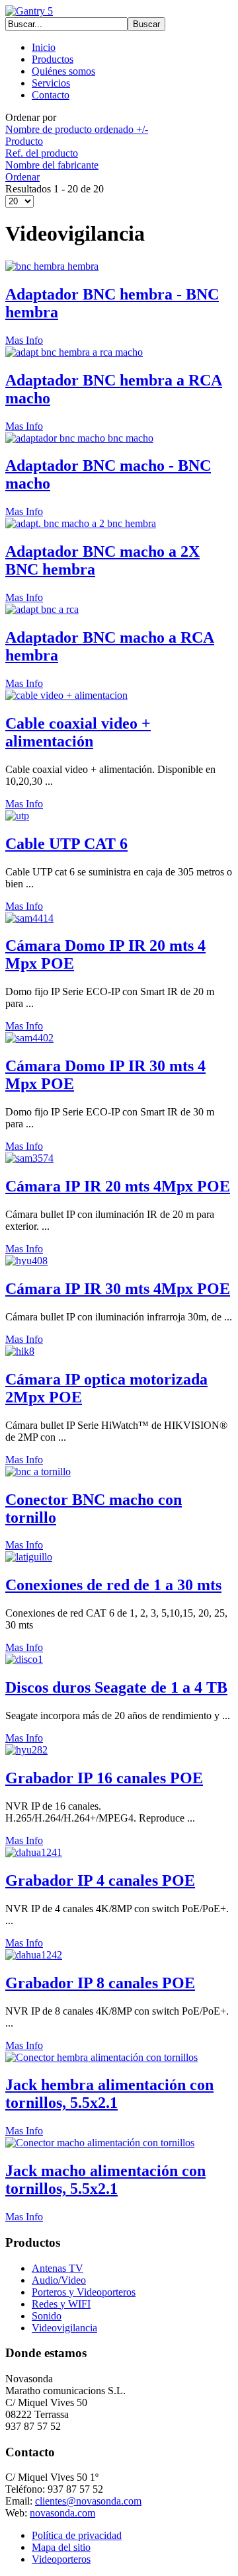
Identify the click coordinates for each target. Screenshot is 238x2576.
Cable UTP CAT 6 (66, 844)
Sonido (47, 2316)
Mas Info (24, 340)
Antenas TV (58, 2268)
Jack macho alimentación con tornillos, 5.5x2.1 (105, 2180)
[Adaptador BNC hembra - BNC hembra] (52, 266)
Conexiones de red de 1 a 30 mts (113, 1585)
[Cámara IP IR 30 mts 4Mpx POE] (26, 1261)
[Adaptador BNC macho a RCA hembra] (42, 609)
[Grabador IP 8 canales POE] (34, 1955)
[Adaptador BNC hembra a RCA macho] (74, 352)
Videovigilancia (64, 2328)
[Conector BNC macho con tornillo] (38, 1471)
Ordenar (22, 177)
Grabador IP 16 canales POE (104, 1778)
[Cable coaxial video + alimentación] (66, 695)
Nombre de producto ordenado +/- (77, 129)
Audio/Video (59, 2280)
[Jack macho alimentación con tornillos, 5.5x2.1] (100, 2143)
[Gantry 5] (29, 11)
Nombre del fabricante (52, 165)
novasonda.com (62, 2513)
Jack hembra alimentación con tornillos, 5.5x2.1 (109, 2094)
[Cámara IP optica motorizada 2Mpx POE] (20, 1351)
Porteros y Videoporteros (84, 2292)
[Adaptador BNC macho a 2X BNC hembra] (81, 523)
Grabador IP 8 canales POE (100, 1983)
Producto (24, 141)
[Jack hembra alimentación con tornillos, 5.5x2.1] (101, 2057)
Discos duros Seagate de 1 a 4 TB (116, 1687)
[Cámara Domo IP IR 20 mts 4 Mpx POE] (29, 918)
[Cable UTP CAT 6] (17, 816)
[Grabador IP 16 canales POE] (26, 1750)
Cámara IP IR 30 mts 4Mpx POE (118, 1289)
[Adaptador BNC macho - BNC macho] (79, 438)
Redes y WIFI (61, 2304)
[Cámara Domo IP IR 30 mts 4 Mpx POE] (29, 1038)
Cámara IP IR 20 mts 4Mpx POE (118, 1186)
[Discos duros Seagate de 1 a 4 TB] (24, 1659)
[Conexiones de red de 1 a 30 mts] (29, 1557)
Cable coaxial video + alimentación (78, 732)
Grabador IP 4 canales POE (100, 1880)
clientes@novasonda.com (88, 2501)
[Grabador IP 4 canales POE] (34, 1852)
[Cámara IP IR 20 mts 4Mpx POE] (29, 1158)
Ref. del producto (42, 153)
